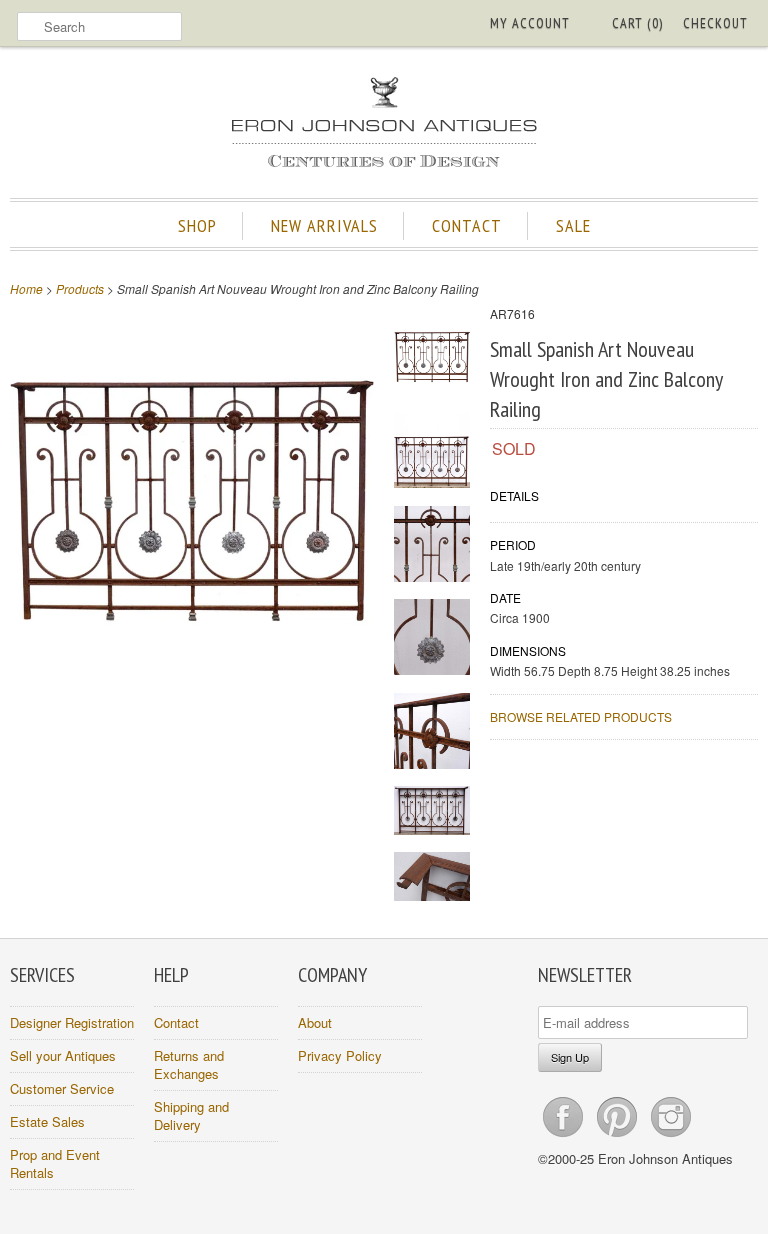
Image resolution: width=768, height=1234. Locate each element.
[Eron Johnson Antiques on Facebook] (565, 1136)
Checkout (715, 23)
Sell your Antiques (63, 1055)
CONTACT (467, 225)
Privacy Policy (340, 1055)
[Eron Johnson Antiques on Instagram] (671, 1136)
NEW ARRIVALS (324, 225)
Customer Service (62, 1088)
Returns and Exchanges (189, 1064)
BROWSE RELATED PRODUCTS (581, 716)
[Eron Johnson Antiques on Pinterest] (619, 1136)
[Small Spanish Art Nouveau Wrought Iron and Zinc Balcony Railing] (192, 677)
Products (80, 288)
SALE (573, 225)
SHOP (197, 225)
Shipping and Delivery (191, 1115)
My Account (530, 23)
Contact (176, 1022)
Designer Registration (72, 1022)
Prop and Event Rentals (55, 1163)
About (315, 1022)
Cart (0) (637, 23)
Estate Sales (47, 1121)
